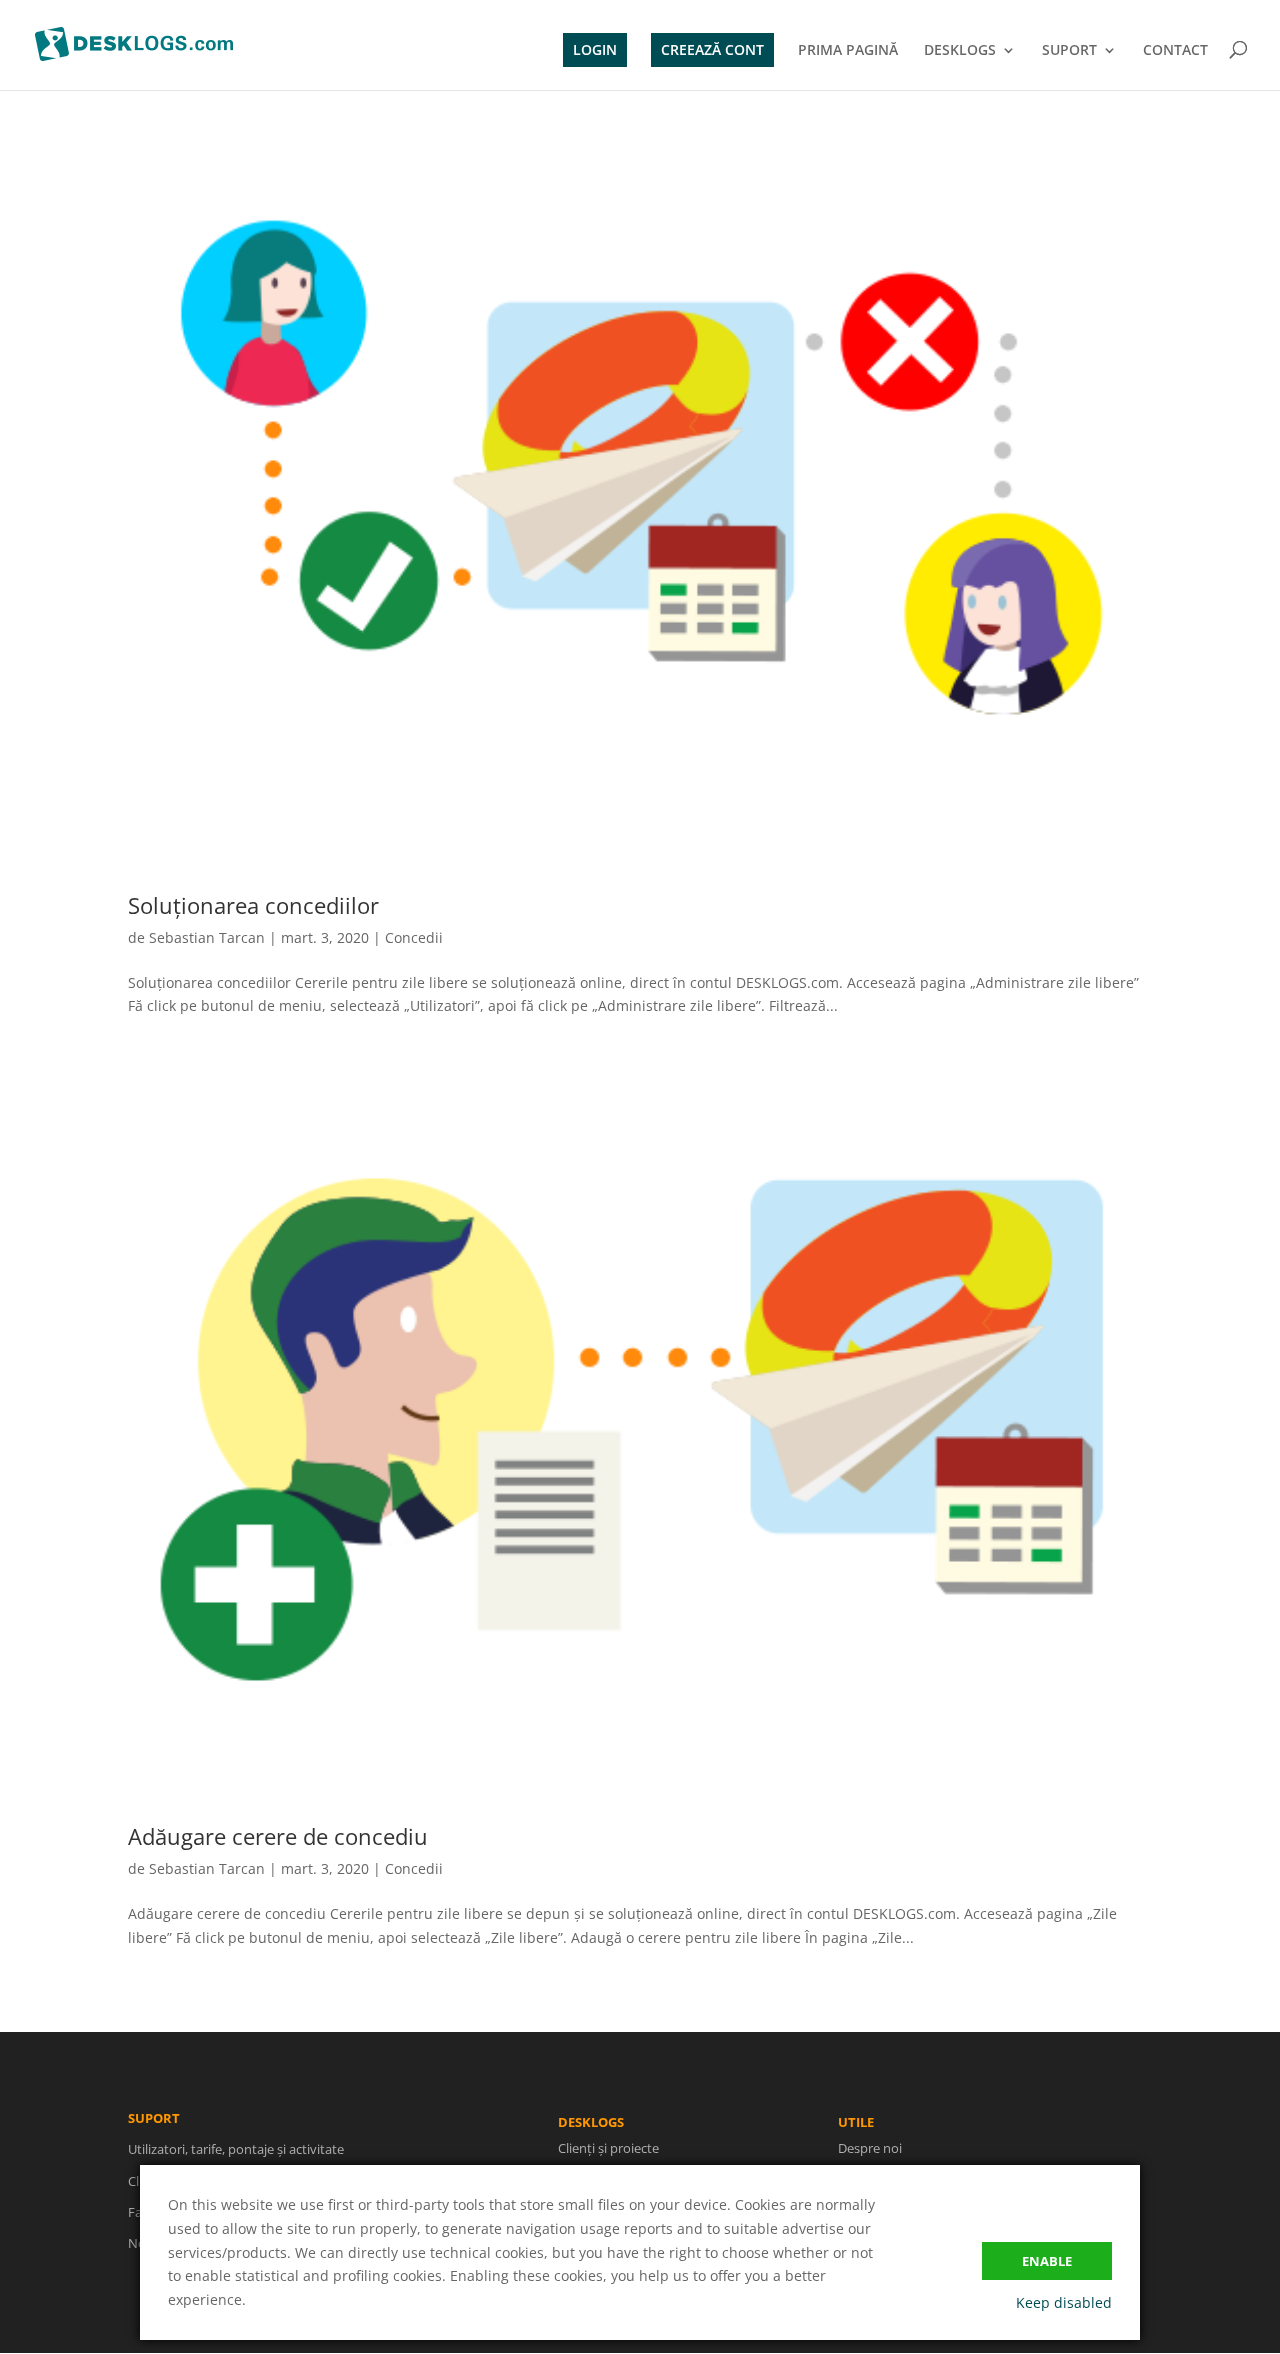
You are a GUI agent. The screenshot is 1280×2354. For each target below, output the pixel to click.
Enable (1047, 2261)
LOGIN (595, 49)
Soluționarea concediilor (253, 905)
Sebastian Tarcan (207, 937)
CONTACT (1175, 51)
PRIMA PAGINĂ (848, 51)
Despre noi (870, 2148)
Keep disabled (1064, 2302)
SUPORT (1069, 51)
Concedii (414, 937)
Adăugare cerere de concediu (278, 1836)
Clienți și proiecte (608, 2148)
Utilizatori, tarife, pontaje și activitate (236, 2149)
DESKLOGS (960, 51)
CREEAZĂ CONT (712, 49)
